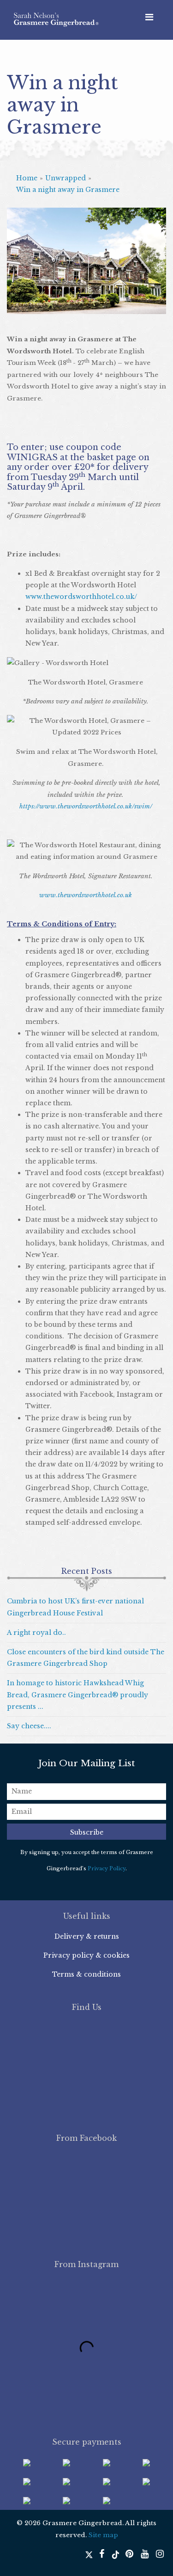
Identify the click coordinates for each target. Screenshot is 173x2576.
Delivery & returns (87, 1936)
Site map (103, 2535)
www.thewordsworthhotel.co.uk (86, 895)
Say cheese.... (29, 1726)
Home (27, 178)
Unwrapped (66, 178)
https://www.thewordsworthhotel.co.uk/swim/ (86, 806)
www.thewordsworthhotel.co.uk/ (81, 597)
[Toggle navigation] (149, 17)
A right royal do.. (36, 1633)
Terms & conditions (86, 1974)
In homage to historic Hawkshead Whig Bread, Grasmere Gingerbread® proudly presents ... (78, 1695)
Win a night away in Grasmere (68, 190)
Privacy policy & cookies (86, 1955)
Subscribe (87, 1832)
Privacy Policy (107, 1868)
